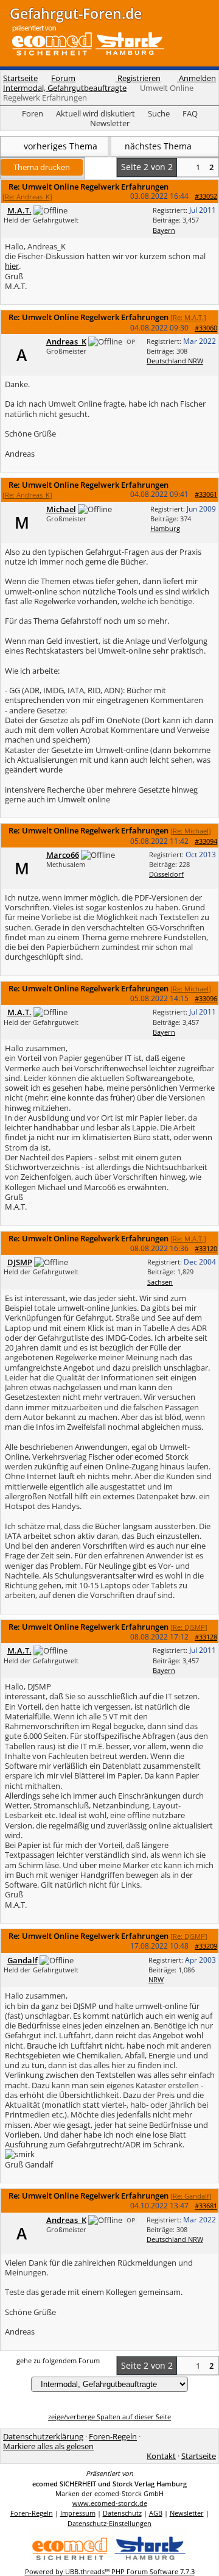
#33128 (206, 1637)
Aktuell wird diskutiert (96, 113)
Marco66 (63, 855)
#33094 (206, 841)
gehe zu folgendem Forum (58, 2360)
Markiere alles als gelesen (48, 2446)
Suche (159, 113)
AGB (156, 2513)
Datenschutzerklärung (43, 2436)
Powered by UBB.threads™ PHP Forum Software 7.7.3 (110, 2571)
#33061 (206, 494)
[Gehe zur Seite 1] (185, 167)
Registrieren (138, 78)
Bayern (164, 230)
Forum (63, 78)
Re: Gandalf (191, 2196)
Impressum (78, 2513)
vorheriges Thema (59, 146)
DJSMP (20, 1262)
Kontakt (161, 2456)
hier (12, 266)
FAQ (190, 113)
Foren (33, 113)
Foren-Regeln (113, 2436)
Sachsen (160, 1282)
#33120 (206, 1248)
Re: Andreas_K (27, 197)
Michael (61, 509)
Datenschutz (122, 2513)
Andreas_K (66, 341)
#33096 (206, 998)
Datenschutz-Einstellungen (109, 2523)
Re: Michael (191, 831)
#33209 (206, 1946)
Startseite (20, 78)
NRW (156, 1979)
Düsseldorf (166, 874)
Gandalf (23, 1960)
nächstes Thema (159, 146)
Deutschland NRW (175, 361)
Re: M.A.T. (188, 317)
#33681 (206, 2206)
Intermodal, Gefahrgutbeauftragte (65, 88)
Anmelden (196, 78)
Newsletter (110, 123)
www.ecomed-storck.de (110, 2503)
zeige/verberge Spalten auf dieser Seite (109, 2417)
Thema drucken (42, 167)
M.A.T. (19, 210)
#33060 (206, 328)
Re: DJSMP (189, 1627)
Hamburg (165, 528)
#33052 (206, 196)
